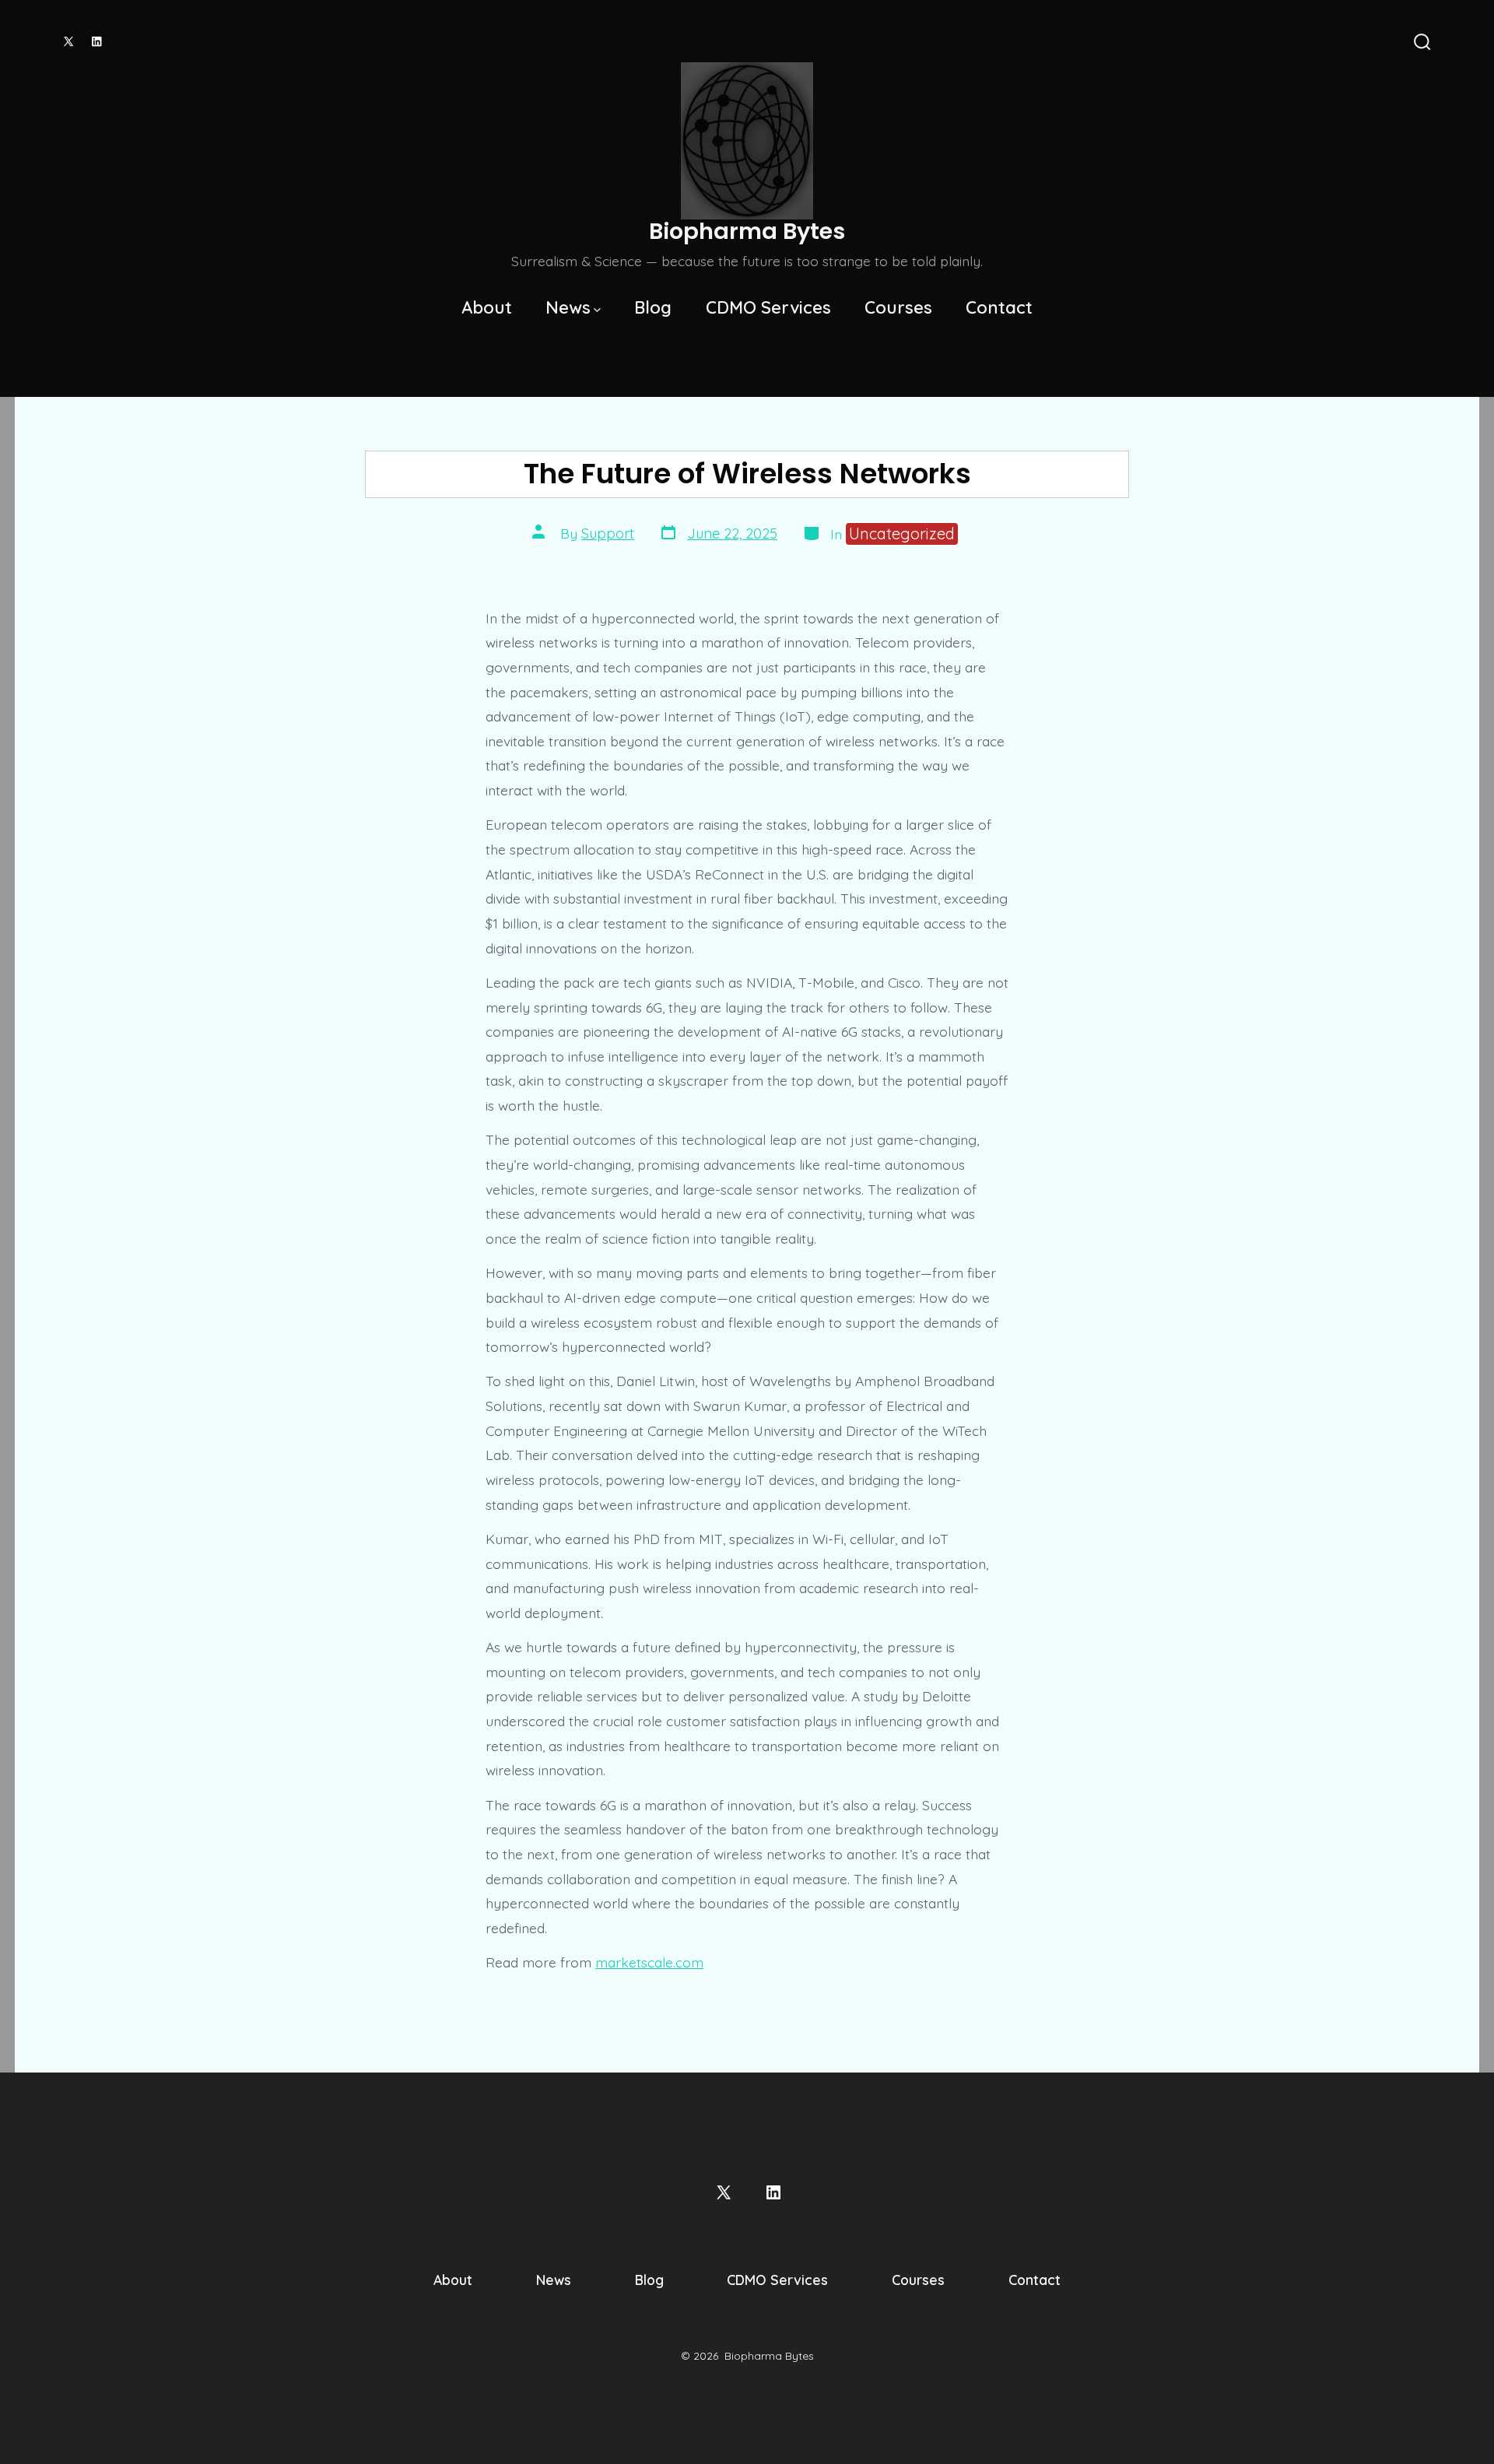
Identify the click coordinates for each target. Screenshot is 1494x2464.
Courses (898, 307)
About (487, 307)
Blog (653, 307)
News (568, 307)
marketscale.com (649, 1962)
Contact (999, 307)
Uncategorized (902, 534)
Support (608, 534)
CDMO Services (768, 307)
